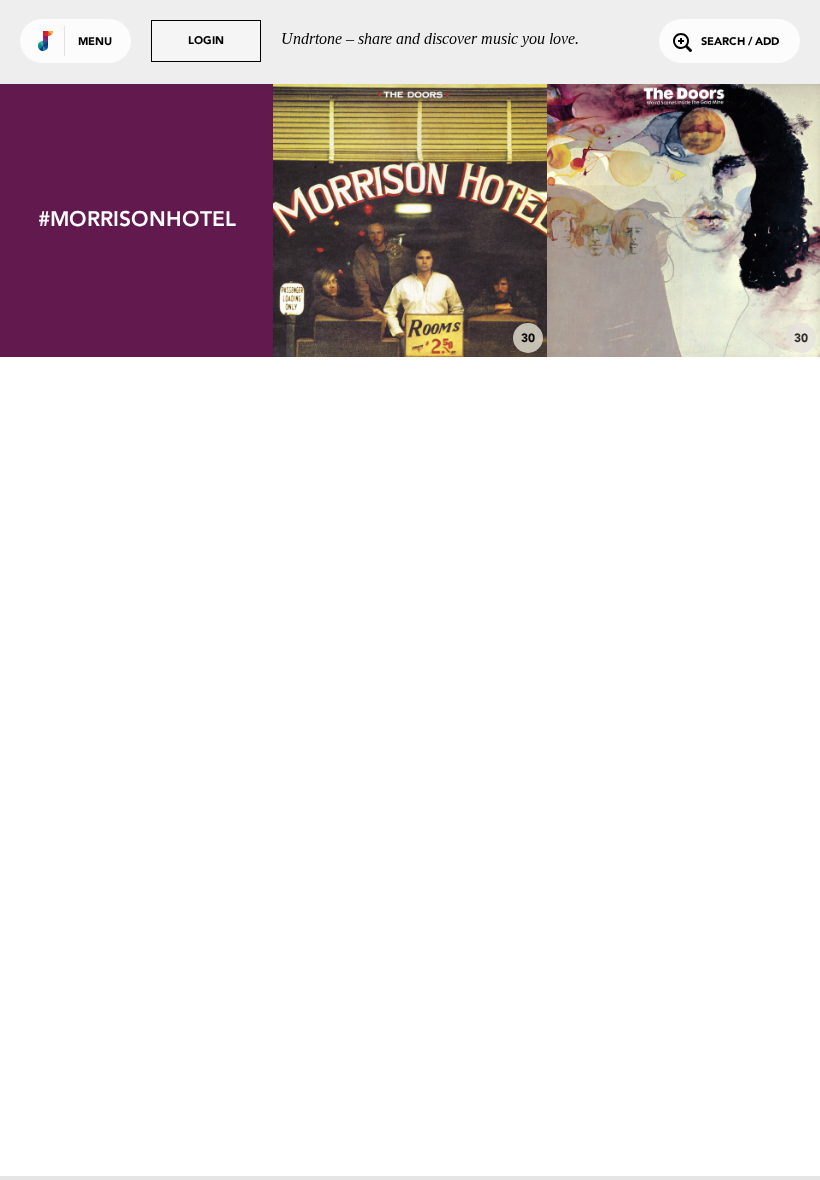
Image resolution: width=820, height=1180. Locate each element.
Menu (95, 42)
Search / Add (740, 42)
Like (353, 220)
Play (410, 220)
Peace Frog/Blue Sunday (683, 302)
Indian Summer (409, 302)
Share (466, 220)
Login (206, 41)
